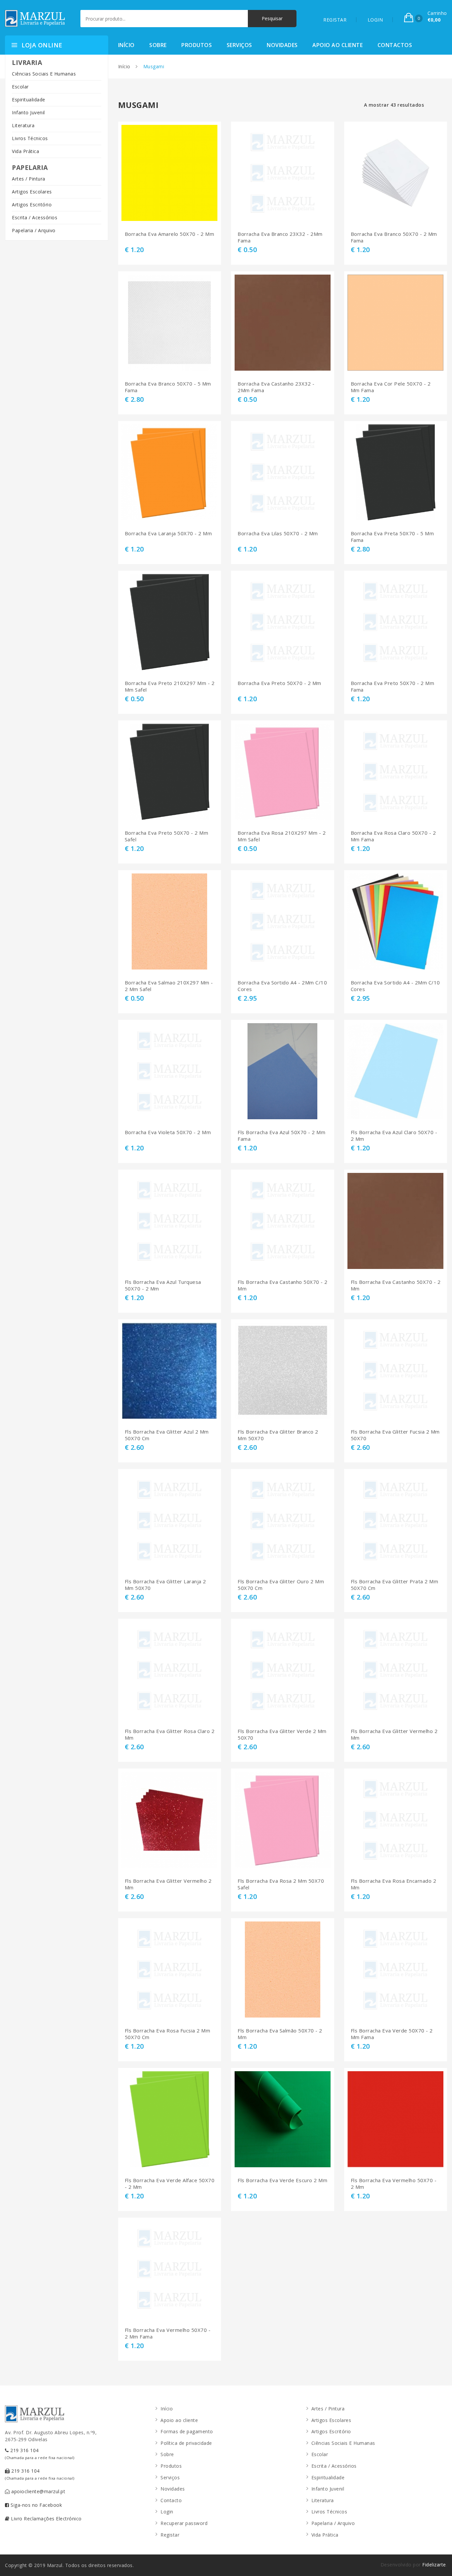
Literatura (23, 125)
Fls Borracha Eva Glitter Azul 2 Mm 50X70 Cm (167, 1435)
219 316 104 (40, 2454)
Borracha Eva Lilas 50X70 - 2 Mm (278, 533)
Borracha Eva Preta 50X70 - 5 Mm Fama (392, 537)
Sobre (158, 45)
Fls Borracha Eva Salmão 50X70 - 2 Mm (280, 2034)
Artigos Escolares (32, 192)
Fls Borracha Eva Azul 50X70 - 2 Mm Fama (281, 1136)
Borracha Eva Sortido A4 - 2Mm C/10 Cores (282, 986)
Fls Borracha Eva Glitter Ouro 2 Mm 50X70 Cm (281, 1585)
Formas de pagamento (187, 2431)
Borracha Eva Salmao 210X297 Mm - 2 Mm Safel (169, 986)
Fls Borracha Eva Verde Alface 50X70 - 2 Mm (170, 2184)
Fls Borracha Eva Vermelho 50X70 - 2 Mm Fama (168, 2333)
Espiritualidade (29, 100)
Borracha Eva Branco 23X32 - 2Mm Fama (280, 237)
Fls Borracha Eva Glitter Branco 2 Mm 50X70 (278, 1435)
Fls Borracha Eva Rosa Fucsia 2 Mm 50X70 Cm (168, 2034)
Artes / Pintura (29, 179)
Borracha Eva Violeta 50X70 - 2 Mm (168, 1132)
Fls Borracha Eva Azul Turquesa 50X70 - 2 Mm (163, 1285)
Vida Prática (25, 151)
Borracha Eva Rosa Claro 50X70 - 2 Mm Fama (393, 836)
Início (126, 45)
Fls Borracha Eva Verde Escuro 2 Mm (282, 2180)
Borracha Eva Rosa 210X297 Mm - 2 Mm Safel (282, 836)
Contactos (395, 45)
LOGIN (375, 20)
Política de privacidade (186, 2443)
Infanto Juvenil (28, 112)
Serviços (239, 45)
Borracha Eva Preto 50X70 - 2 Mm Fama (393, 686)
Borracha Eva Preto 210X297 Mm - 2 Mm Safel (170, 686)
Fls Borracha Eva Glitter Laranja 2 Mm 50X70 (165, 1585)
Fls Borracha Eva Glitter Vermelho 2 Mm (394, 1735)
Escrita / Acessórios (35, 217)
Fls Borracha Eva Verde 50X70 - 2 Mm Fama (392, 2034)
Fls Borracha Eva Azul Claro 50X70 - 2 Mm (394, 1136)
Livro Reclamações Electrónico (46, 2519)
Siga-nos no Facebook (36, 2505)
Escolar (20, 87)
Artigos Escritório (32, 205)
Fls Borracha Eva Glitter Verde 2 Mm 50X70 (282, 1735)
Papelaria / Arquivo (34, 230)
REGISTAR (335, 20)
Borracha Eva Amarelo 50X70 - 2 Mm (170, 234)
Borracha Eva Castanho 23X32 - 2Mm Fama (276, 387)
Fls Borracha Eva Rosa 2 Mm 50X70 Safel (281, 1884)
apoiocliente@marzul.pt (38, 2491)
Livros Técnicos (30, 138)
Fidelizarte (434, 2565)
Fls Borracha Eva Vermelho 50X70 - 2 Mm (394, 2184)
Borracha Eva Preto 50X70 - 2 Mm (279, 683)
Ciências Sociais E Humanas (44, 74)
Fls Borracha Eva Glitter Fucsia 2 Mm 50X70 (395, 1435)
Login (167, 2512)
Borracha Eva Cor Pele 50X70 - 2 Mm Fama (391, 387)
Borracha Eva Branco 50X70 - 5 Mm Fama (168, 387)
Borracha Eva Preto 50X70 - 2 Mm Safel (167, 836)
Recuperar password (184, 2523)
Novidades (282, 45)
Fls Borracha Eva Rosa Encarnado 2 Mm (394, 1884)
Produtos (197, 45)
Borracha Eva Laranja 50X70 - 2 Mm (168, 533)
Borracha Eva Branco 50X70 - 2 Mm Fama (394, 237)
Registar (170, 2535)
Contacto (171, 2500)
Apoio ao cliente (338, 45)
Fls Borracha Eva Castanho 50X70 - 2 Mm (283, 1285)
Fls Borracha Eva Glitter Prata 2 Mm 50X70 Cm (395, 1585)
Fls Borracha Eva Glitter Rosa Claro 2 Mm (170, 1735)
